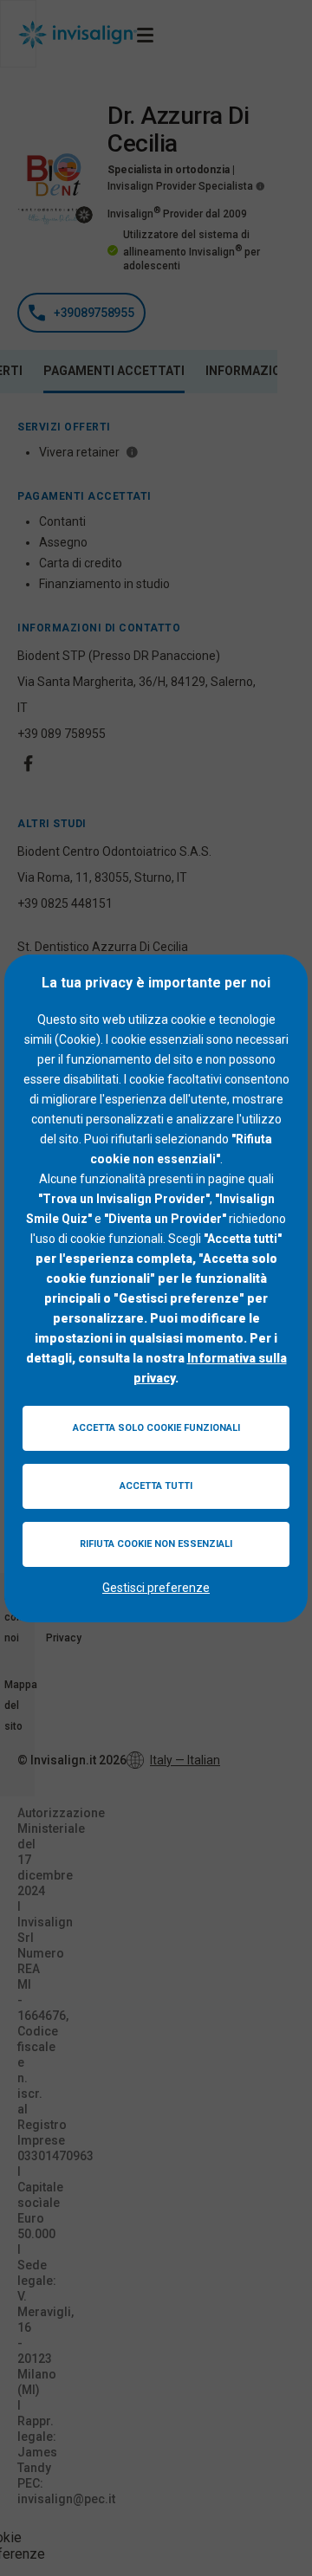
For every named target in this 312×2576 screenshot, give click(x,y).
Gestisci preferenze (156, 1588)
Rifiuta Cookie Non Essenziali (156, 1544)
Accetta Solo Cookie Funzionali (156, 1428)
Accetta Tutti (156, 1486)
